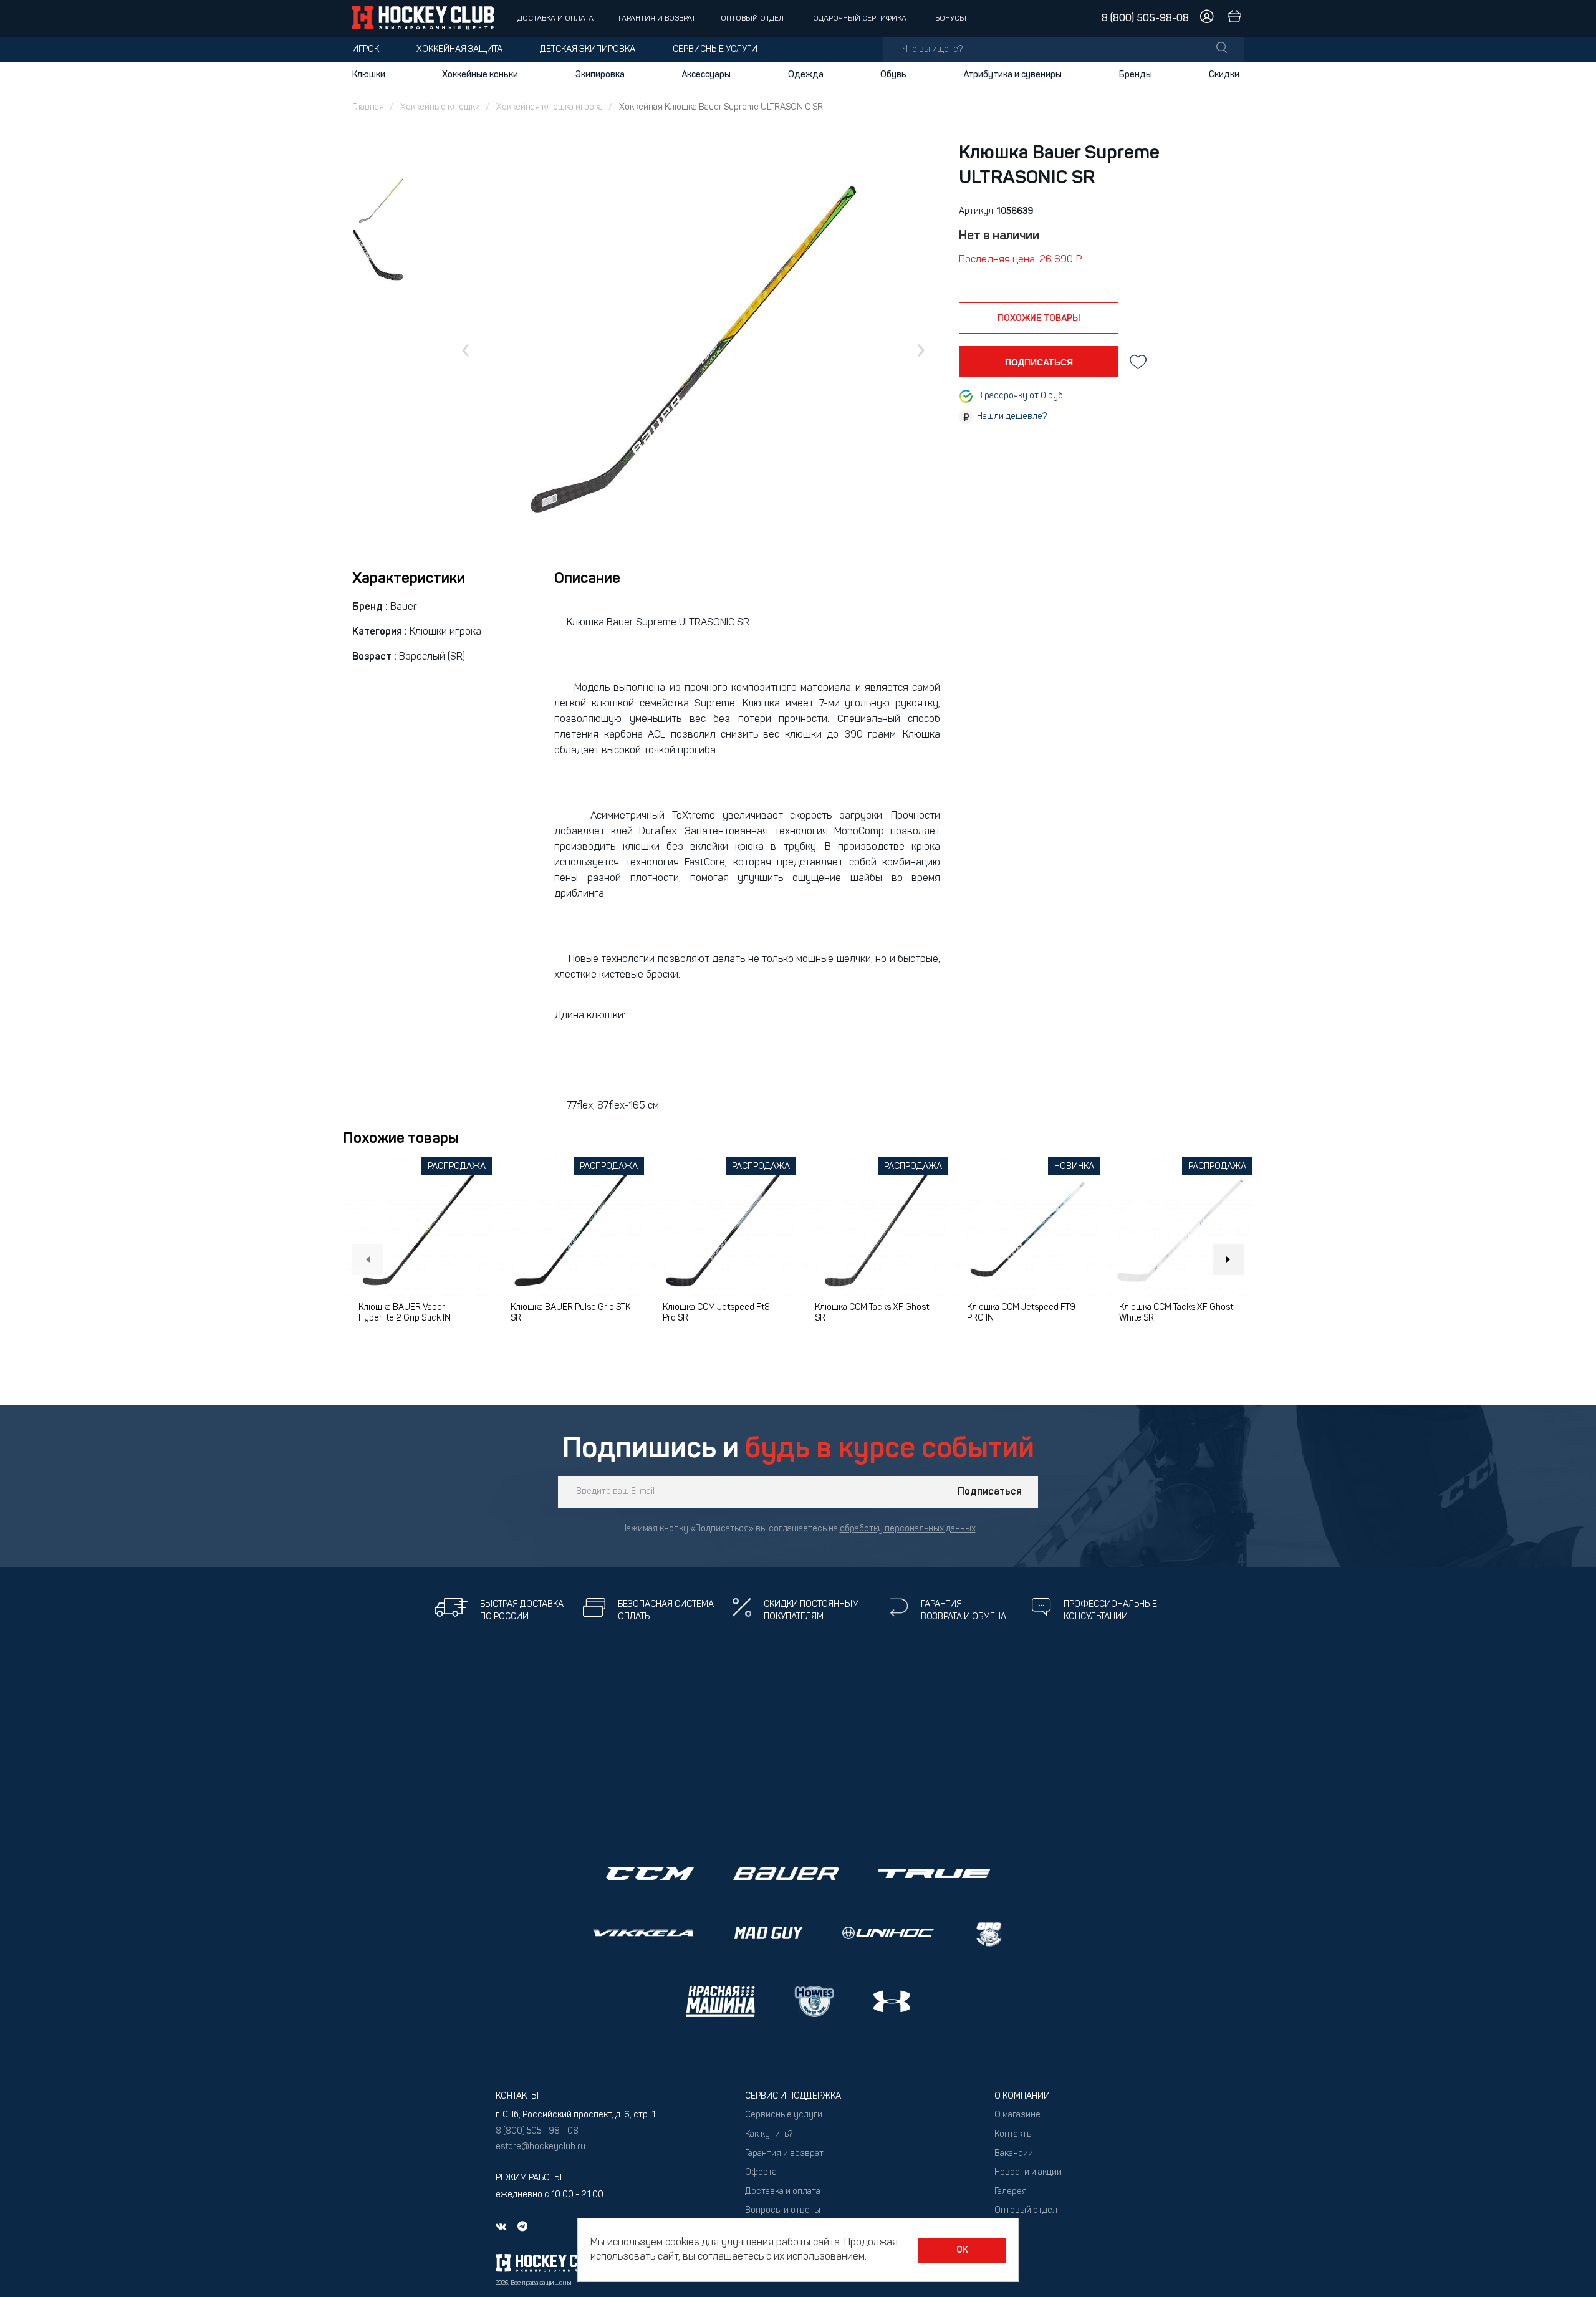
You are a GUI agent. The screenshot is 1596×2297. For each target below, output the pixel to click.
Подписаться (990, 1492)
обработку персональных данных (908, 1529)
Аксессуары (706, 75)
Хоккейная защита (459, 50)
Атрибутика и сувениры (1012, 75)
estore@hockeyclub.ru (541, 2147)
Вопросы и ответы (783, 2211)
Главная (368, 108)
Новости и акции (1028, 2173)
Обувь (893, 75)
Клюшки (369, 75)
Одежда (806, 75)
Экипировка (600, 75)
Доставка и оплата (555, 19)
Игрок (366, 50)
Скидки (1224, 75)
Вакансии (1014, 2154)
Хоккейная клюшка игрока (550, 108)
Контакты (1014, 2135)
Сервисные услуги (715, 50)
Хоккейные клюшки (440, 108)
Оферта (761, 2173)
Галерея (1011, 2192)
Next (1228, 1259)
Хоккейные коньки (480, 75)
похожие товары (1039, 319)
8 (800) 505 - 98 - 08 (537, 2131)
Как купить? (769, 2135)
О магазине (1017, 2115)
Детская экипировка (588, 50)
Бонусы (951, 19)
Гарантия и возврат (657, 19)
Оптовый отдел (752, 19)
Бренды (1136, 75)
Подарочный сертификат (859, 19)
